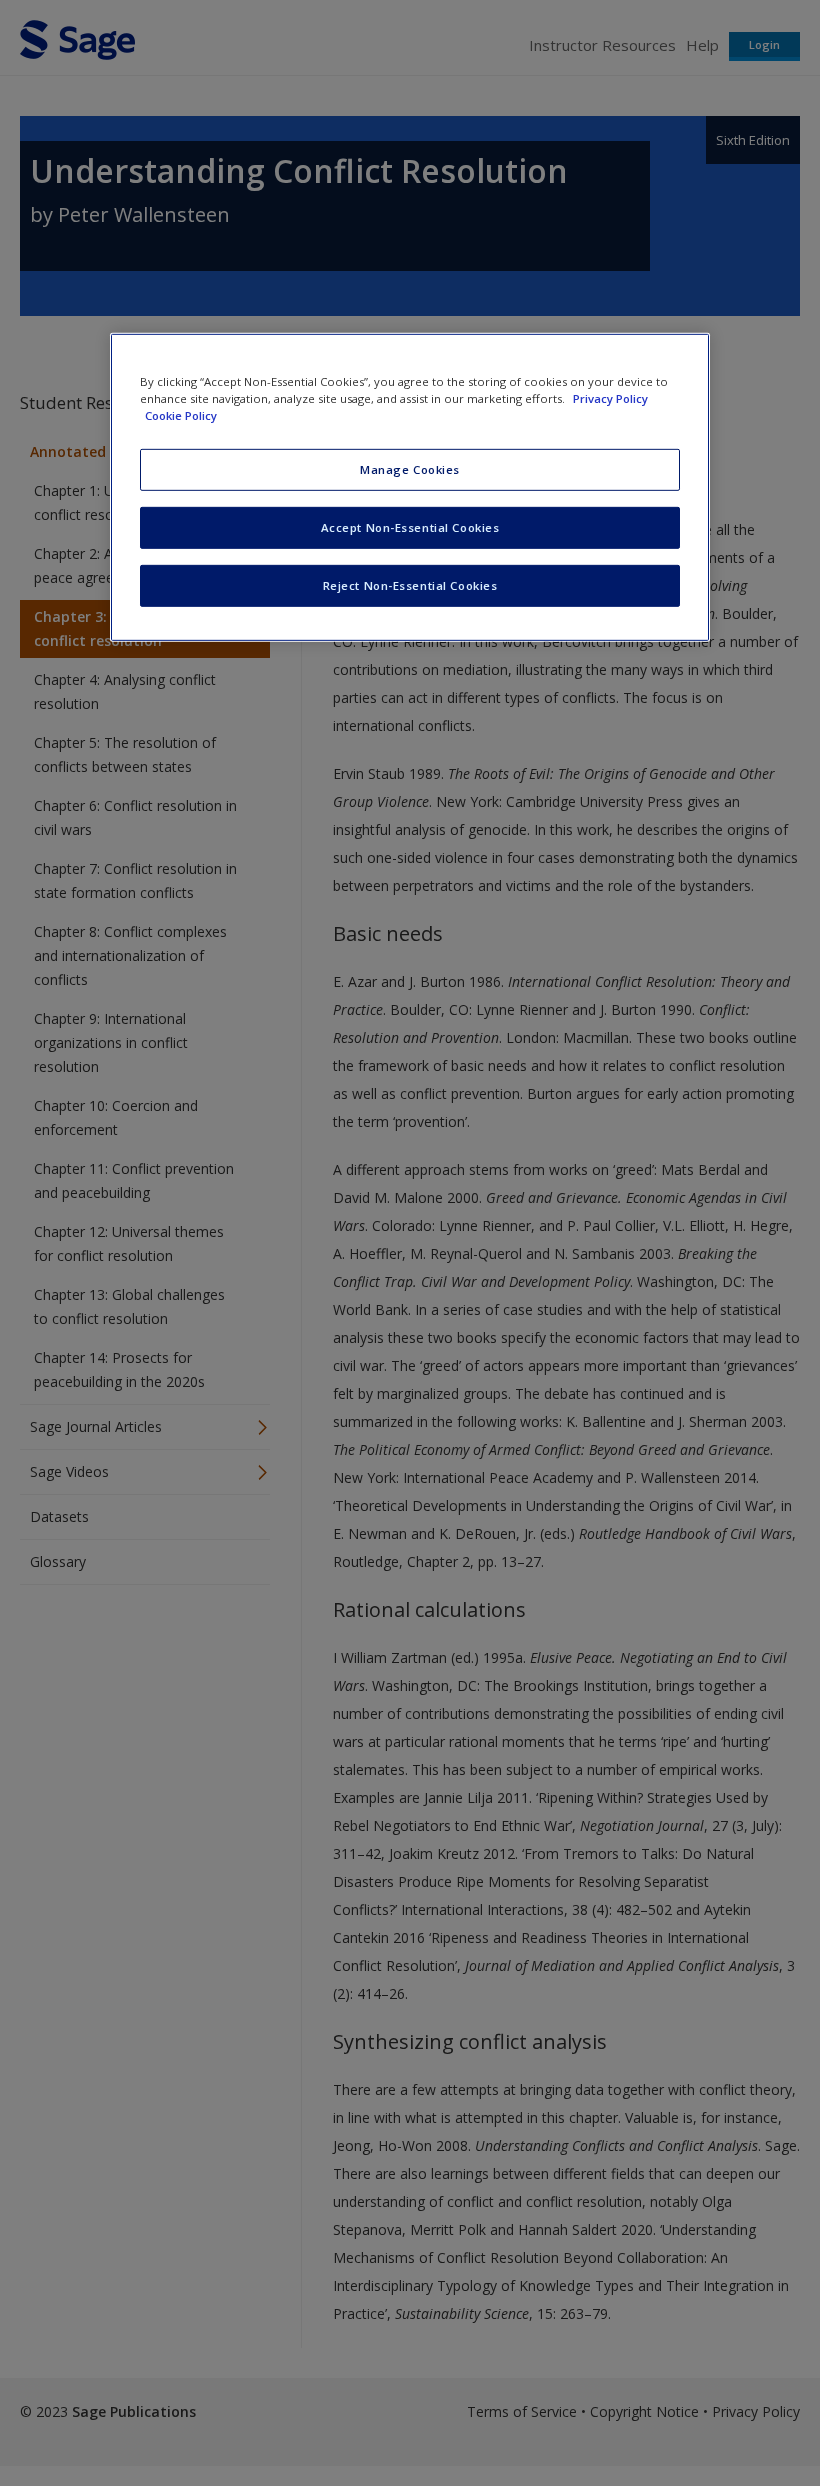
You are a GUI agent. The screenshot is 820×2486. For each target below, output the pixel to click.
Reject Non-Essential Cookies (410, 585)
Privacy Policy (610, 398)
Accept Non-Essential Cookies (410, 527)
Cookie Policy (181, 415)
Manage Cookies (410, 469)
